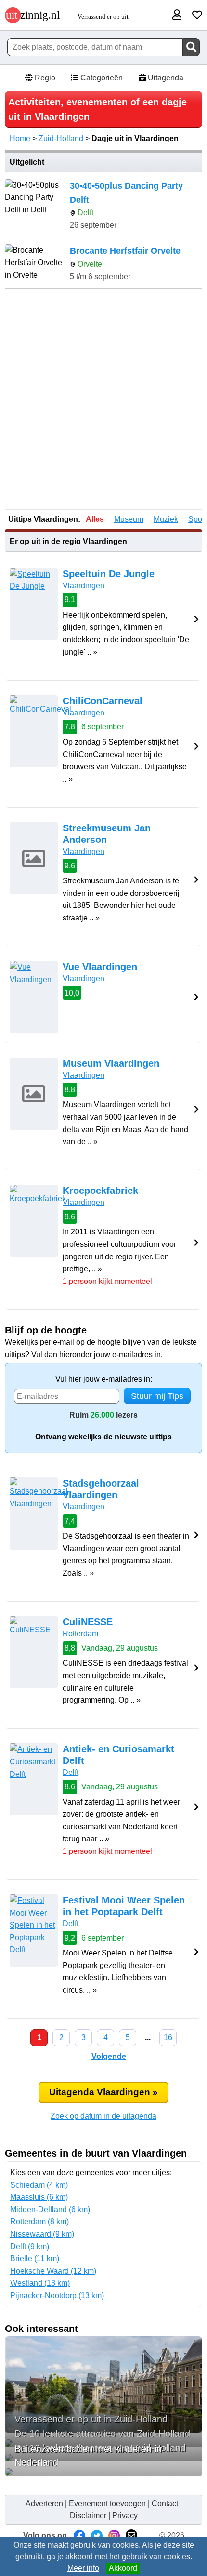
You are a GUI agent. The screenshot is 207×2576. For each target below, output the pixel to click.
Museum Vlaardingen (111, 1063)
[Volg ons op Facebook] (79, 2535)
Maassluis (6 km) (39, 2197)
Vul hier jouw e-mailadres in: (104, 1379)
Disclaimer (88, 2516)
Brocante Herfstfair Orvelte (125, 251)
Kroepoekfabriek (100, 1191)
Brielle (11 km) (35, 2259)
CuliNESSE (88, 1622)
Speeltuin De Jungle (109, 574)
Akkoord (123, 2568)
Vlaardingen (84, 586)
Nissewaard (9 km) (42, 2234)
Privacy (125, 2516)
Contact (165, 2504)
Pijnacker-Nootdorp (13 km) (57, 2296)
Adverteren (44, 2504)
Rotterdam (80, 1634)
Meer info (83, 2568)
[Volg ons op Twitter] (97, 2535)
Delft (71, 1772)
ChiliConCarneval (103, 701)
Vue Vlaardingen (100, 967)
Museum (129, 519)
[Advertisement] (103, 400)
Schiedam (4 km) (39, 2185)
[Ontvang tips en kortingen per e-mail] (131, 2535)
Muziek (166, 519)
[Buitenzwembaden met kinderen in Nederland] (103, 2472)
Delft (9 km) (30, 2246)
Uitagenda (165, 78)
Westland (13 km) (40, 2283)
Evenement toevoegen (107, 2504)
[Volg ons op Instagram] (114, 2535)
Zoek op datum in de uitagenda (103, 2116)
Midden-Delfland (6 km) (50, 2209)
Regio (44, 78)
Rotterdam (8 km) (39, 2221)
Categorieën (101, 78)
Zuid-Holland (61, 138)
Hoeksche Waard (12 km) (53, 2271)
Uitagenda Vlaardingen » (103, 2092)
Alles (95, 519)
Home (20, 138)
